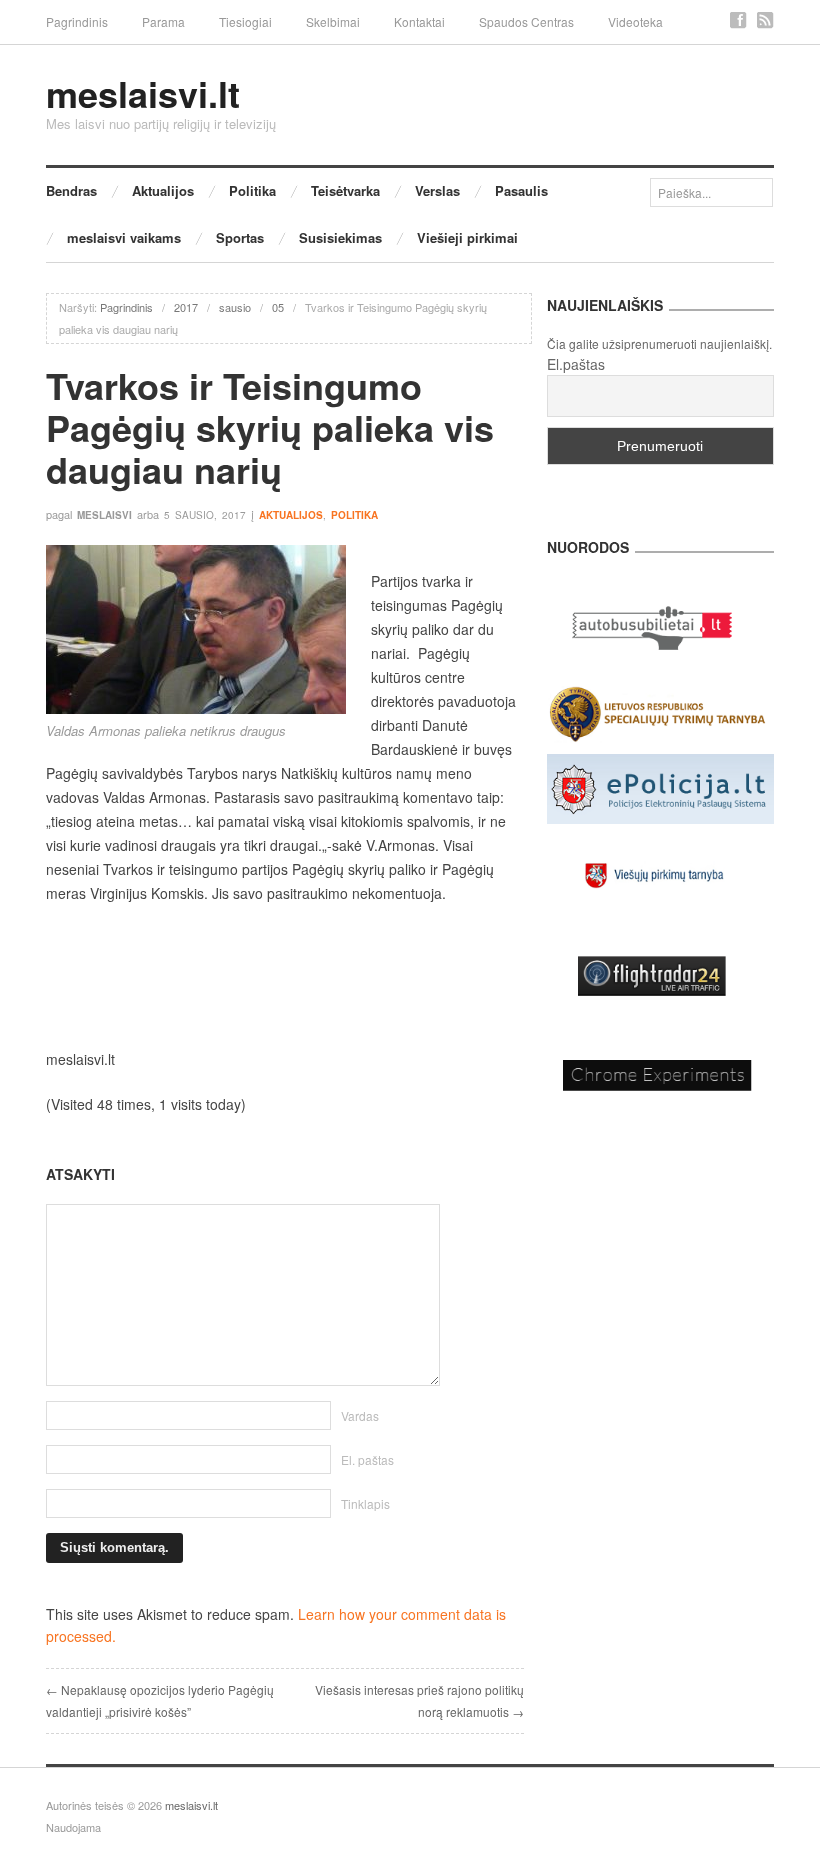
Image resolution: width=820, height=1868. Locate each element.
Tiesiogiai (245, 21)
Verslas (437, 190)
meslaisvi (104, 515)
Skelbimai (333, 21)
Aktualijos (163, 190)
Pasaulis (521, 190)
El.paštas (576, 364)
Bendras (71, 190)
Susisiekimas (340, 237)
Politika (252, 190)
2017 (186, 307)
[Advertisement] (285, 976)
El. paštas (367, 1459)
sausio (235, 307)
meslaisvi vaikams (124, 237)
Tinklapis (365, 1503)
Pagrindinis (77, 21)
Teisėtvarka (345, 190)
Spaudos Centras (526, 21)
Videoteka (635, 21)
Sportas (240, 237)
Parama (163, 21)
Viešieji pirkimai (467, 237)
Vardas (360, 1415)
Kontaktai (419, 21)
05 (278, 307)
